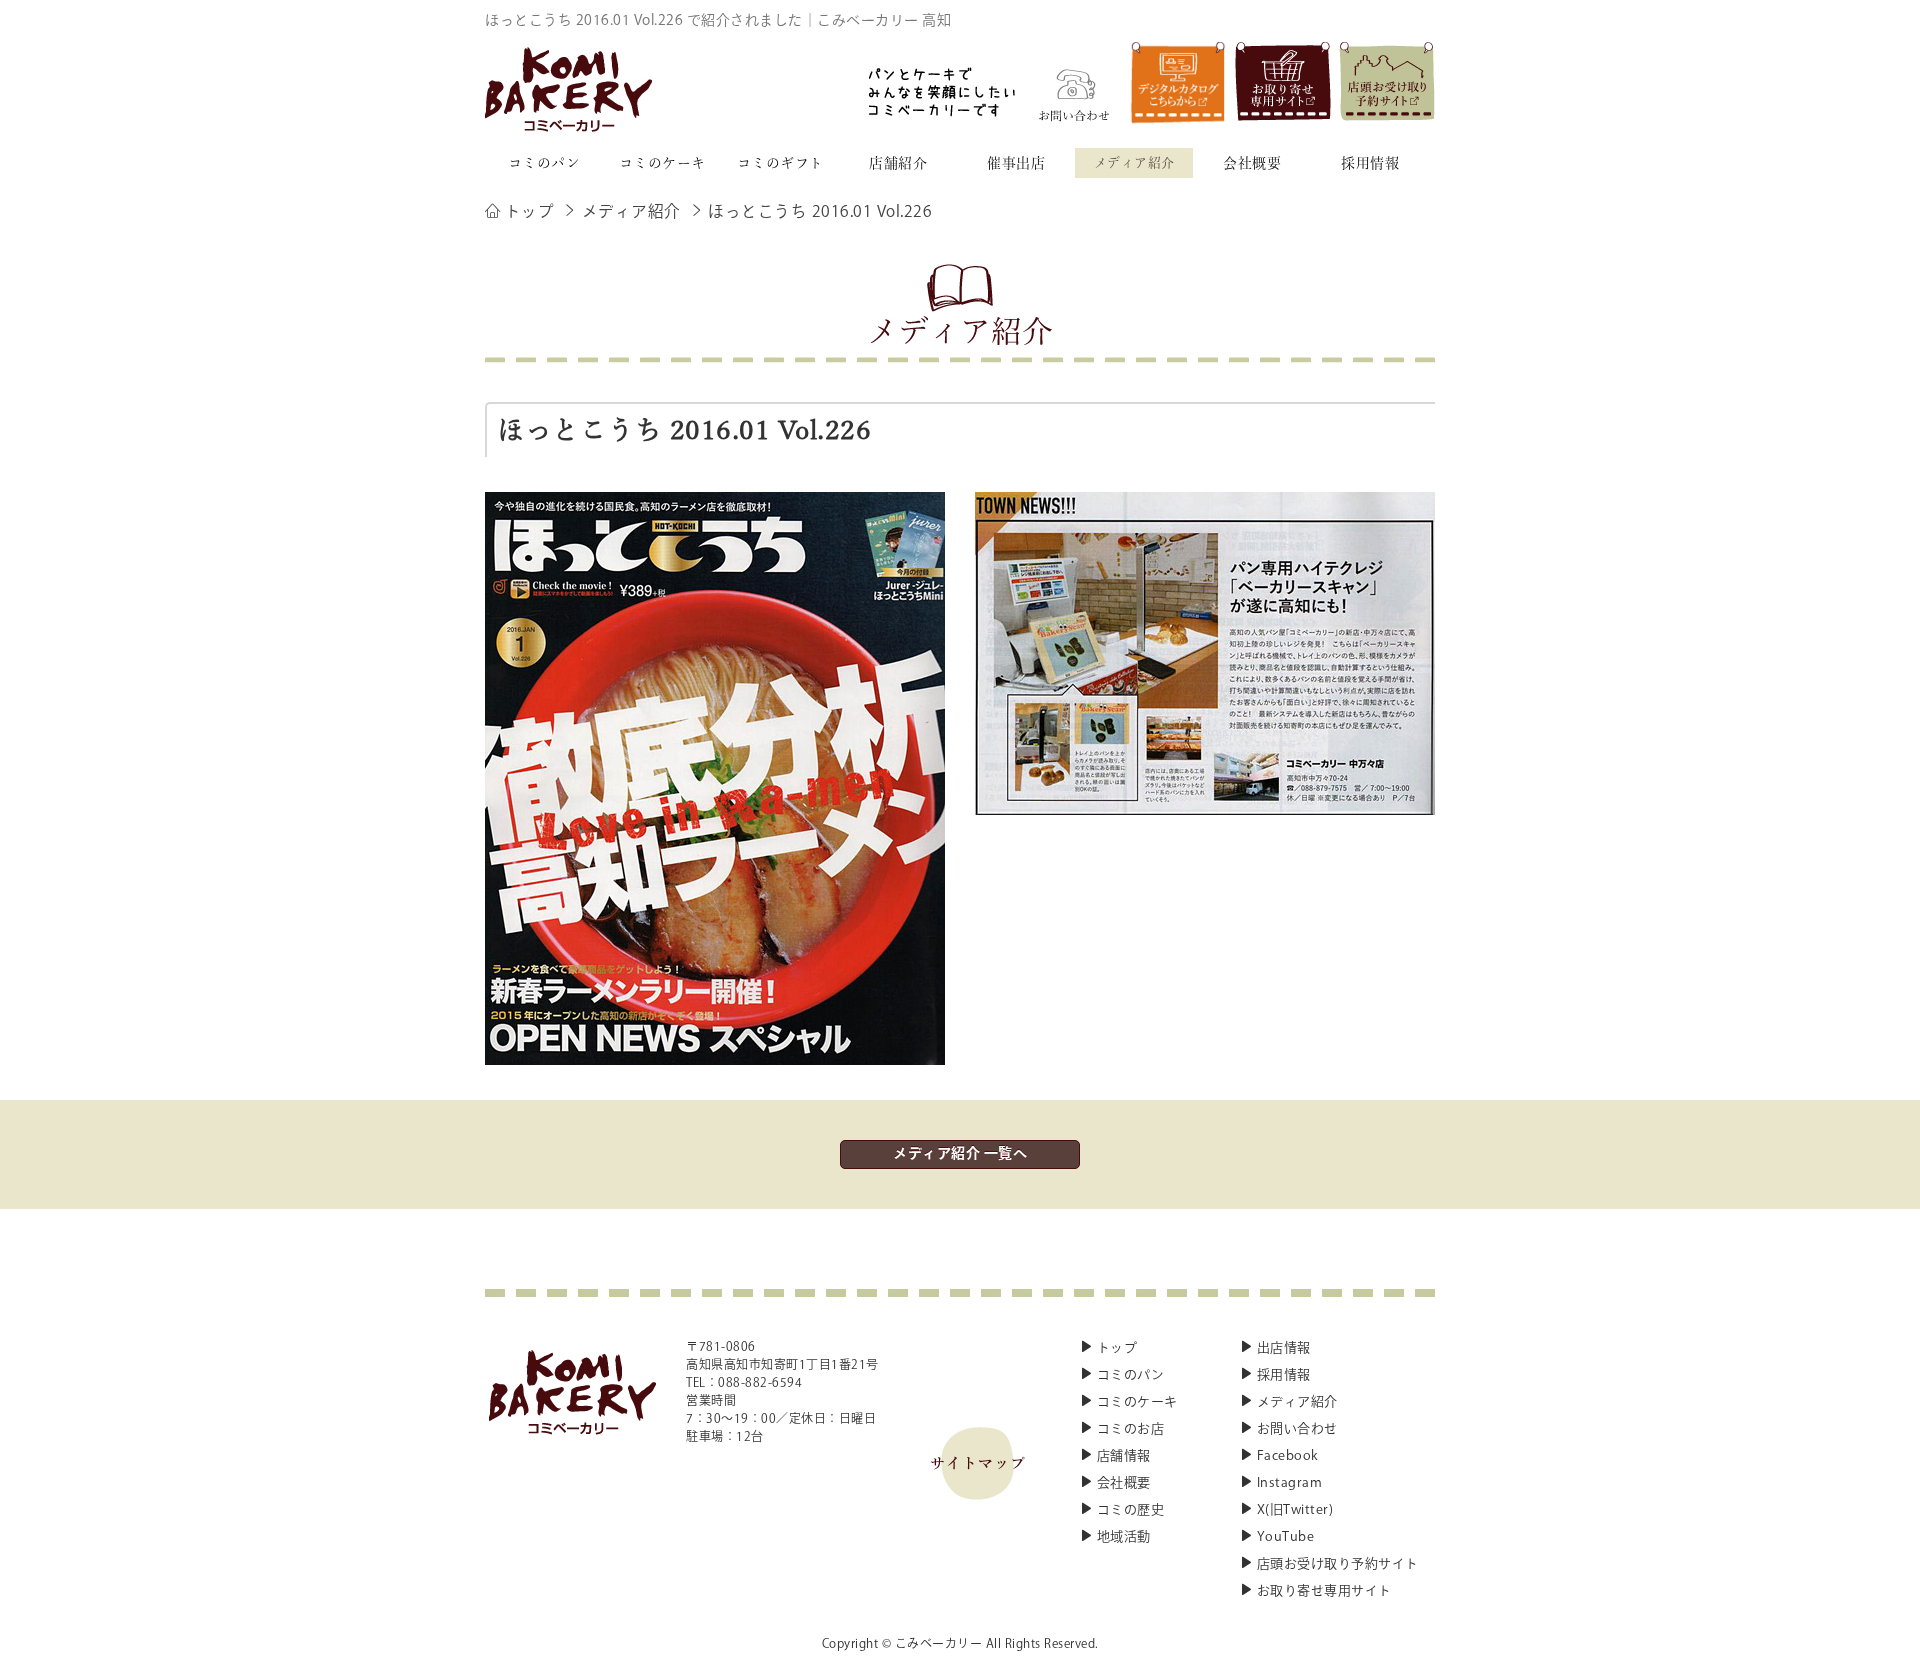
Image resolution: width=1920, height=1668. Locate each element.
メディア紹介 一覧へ (960, 1154)
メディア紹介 (1297, 1402)
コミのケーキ (1137, 1402)
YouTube (1286, 1537)
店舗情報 (1124, 1456)
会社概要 (1124, 1483)
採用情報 (1284, 1375)
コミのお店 (1131, 1429)
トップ (1117, 1348)
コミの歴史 (1131, 1510)
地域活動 (1124, 1537)
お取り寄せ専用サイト (1324, 1591)
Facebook (1287, 1456)
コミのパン (1131, 1375)
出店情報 (1284, 1348)
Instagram (1290, 1483)
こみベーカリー (939, 1645)
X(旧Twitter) (1295, 1510)
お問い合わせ (1297, 1429)
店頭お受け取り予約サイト (1338, 1564)
